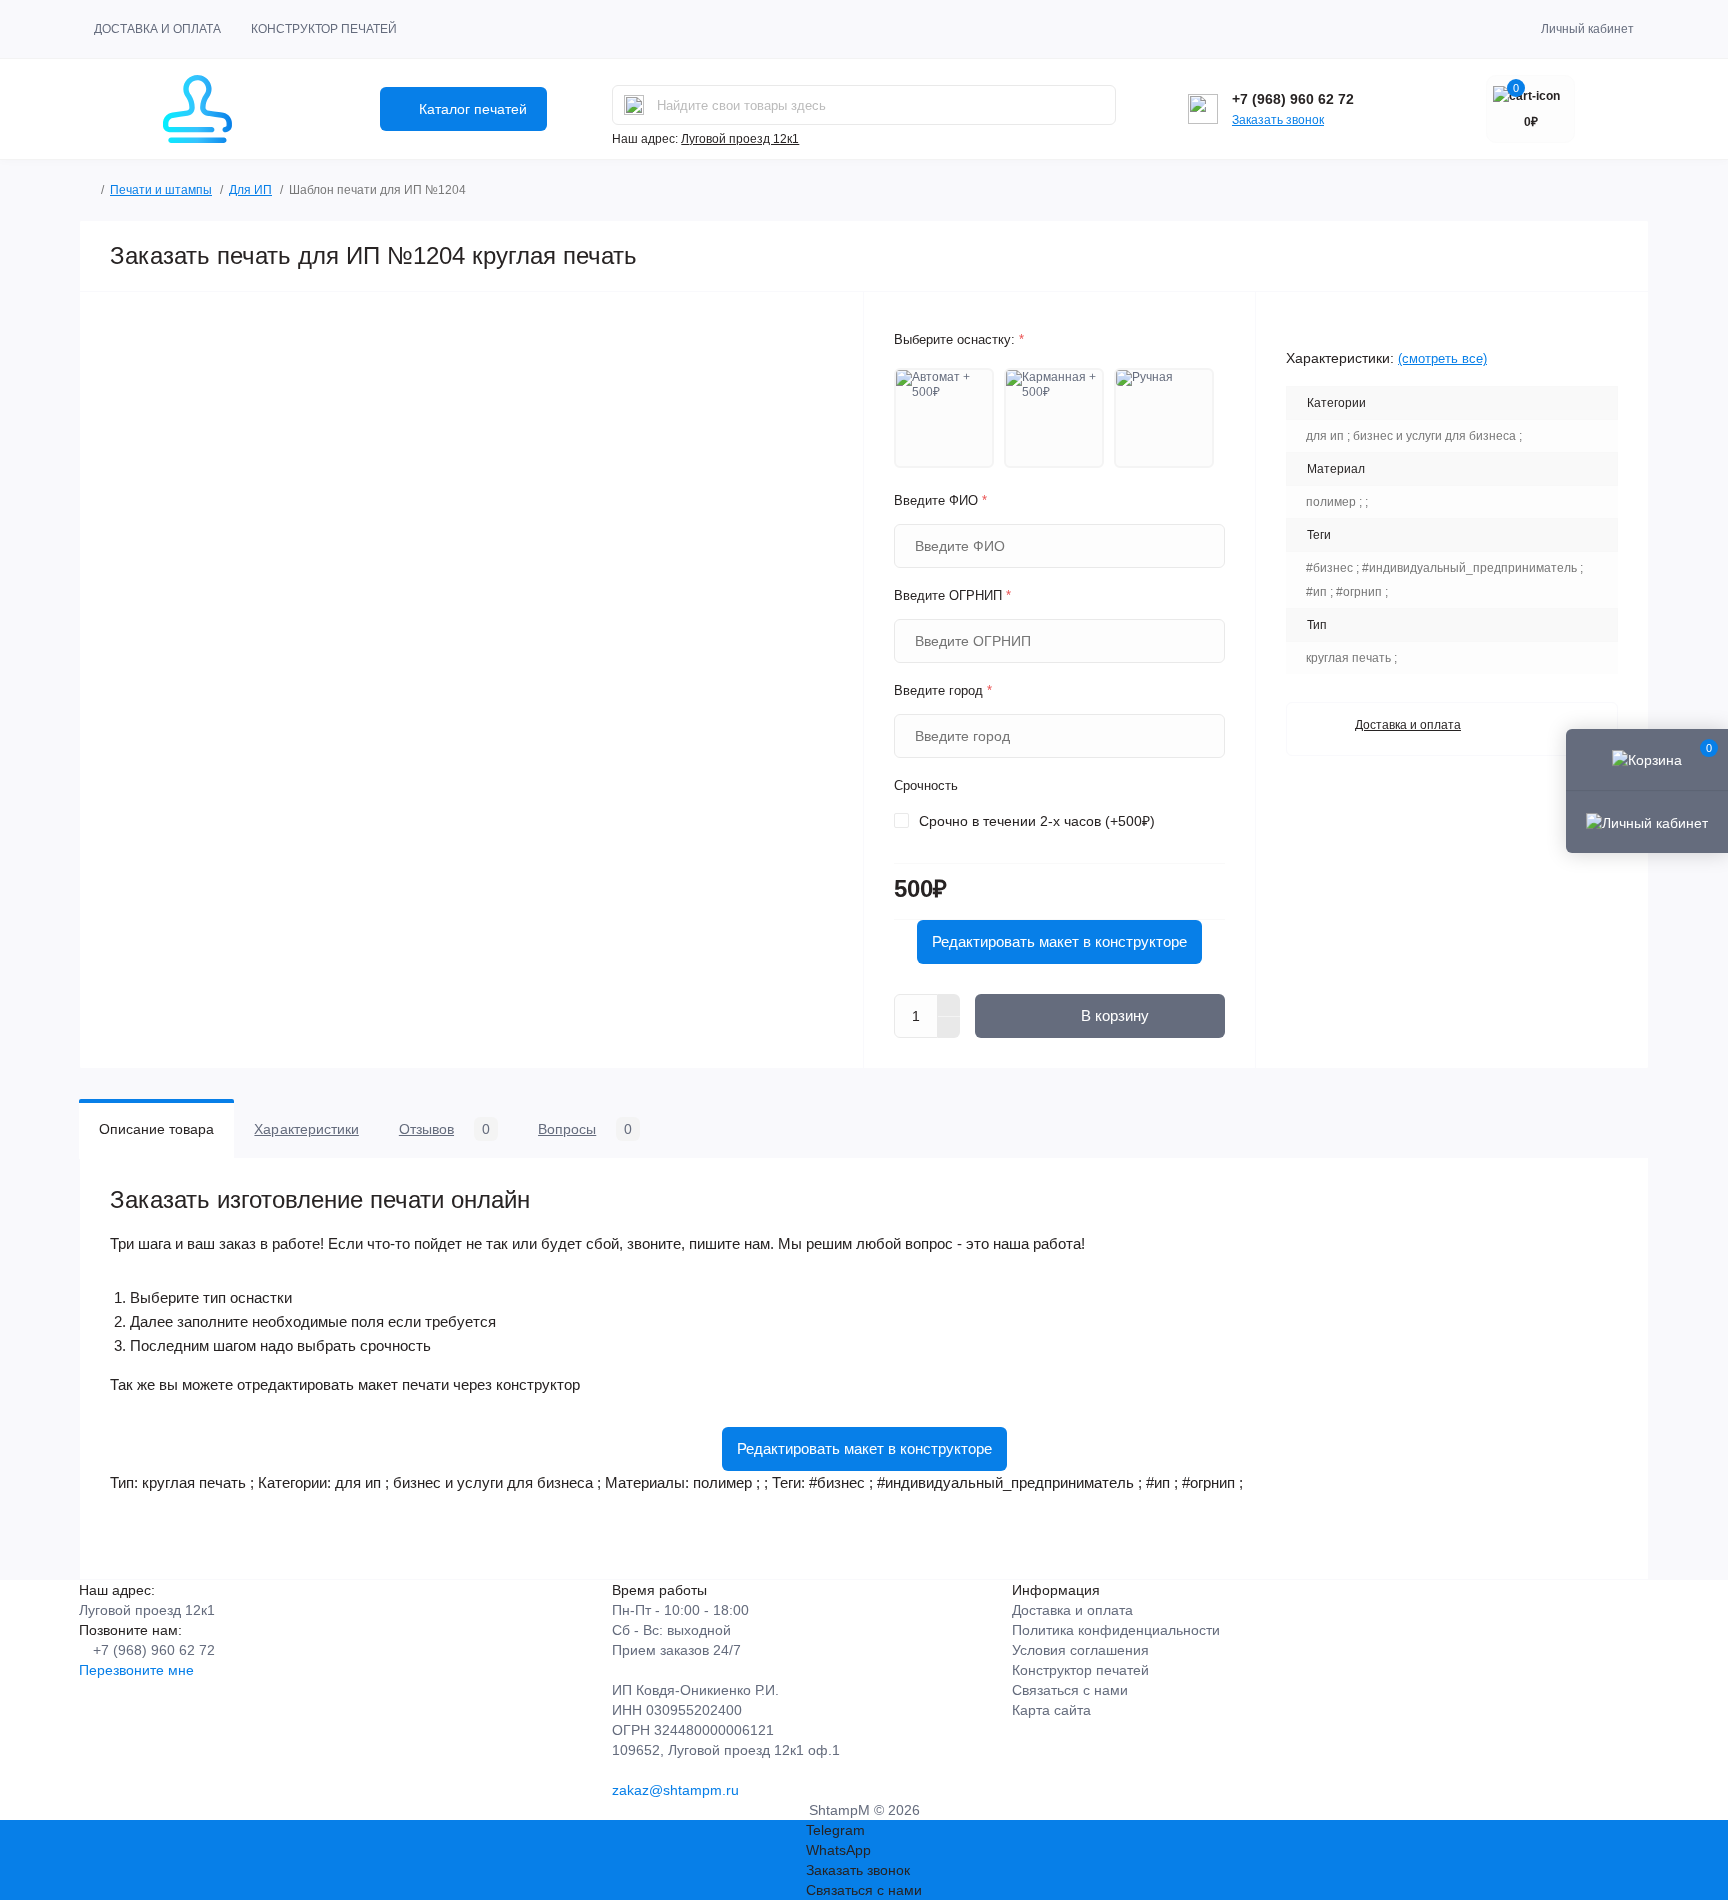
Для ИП (250, 190)
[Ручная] (1164, 418)
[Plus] (949, 1005)
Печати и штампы (161, 190)
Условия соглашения (1080, 1650)
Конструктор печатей (324, 29)
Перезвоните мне (136, 1670)
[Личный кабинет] (1647, 821)
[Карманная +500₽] (1054, 418)
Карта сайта (1051, 1710)
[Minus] (949, 1028)
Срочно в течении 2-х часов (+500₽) (1037, 821)
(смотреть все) (1442, 358)
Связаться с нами (1070, 1690)
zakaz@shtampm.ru (675, 1790)
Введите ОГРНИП (952, 595)
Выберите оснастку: (959, 339)
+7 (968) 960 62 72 (1293, 99)
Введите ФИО (940, 500)
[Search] (634, 105)
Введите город (943, 690)
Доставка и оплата (157, 29)
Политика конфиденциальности (1116, 1630)
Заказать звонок (1278, 120)
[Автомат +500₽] (944, 418)
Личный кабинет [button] (1587, 29)
